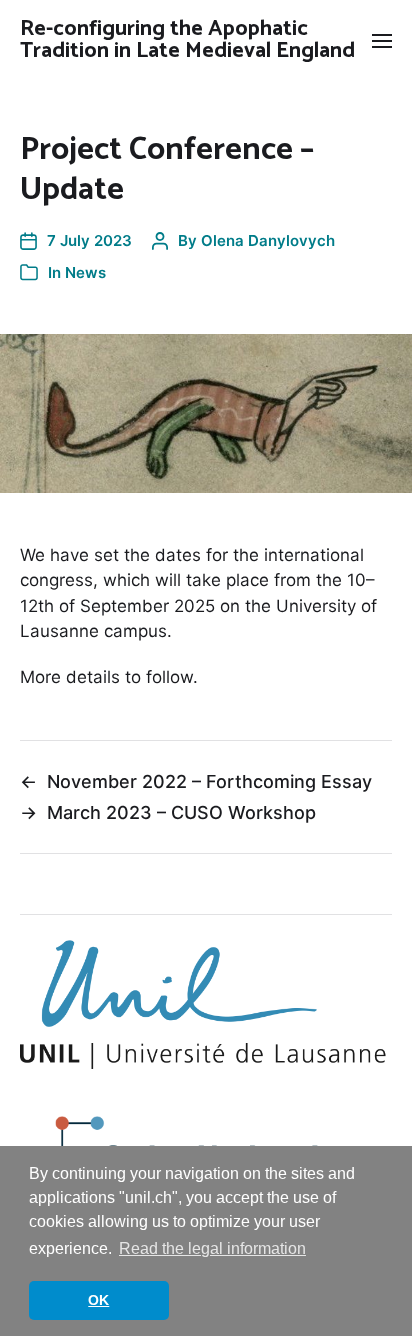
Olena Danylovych (268, 240)
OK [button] (98, 1300)
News (85, 272)
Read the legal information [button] (212, 1248)
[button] (382, 40)
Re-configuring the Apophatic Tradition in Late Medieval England (187, 40)
